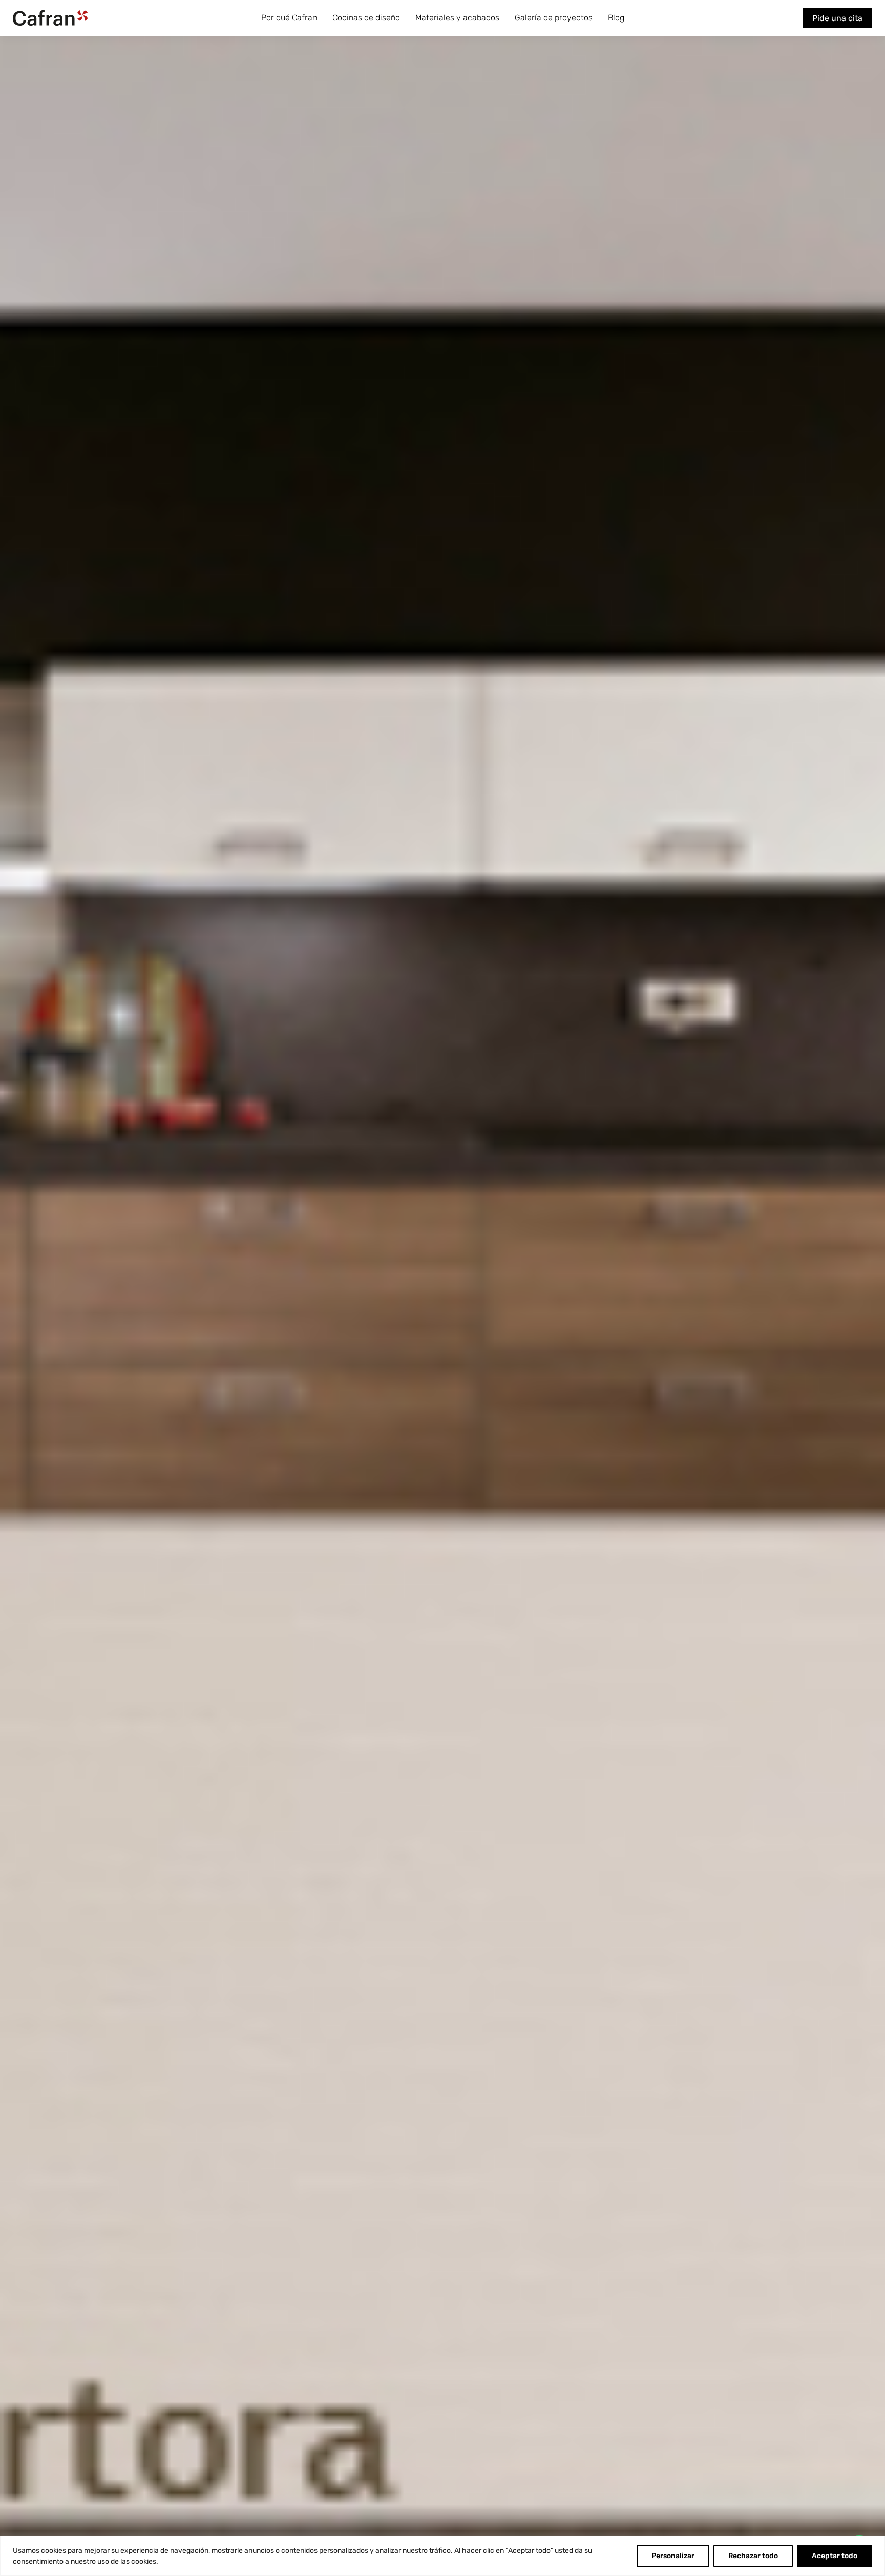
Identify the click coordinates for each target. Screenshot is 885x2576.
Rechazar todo (753, 2556)
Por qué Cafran (289, 18)
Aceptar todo (835, 2556)
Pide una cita (837, 18)
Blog (616, 18)
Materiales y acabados (457, 18)
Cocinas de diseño (366, 18)
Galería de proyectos (554, 18)
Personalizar (673, 2556)
